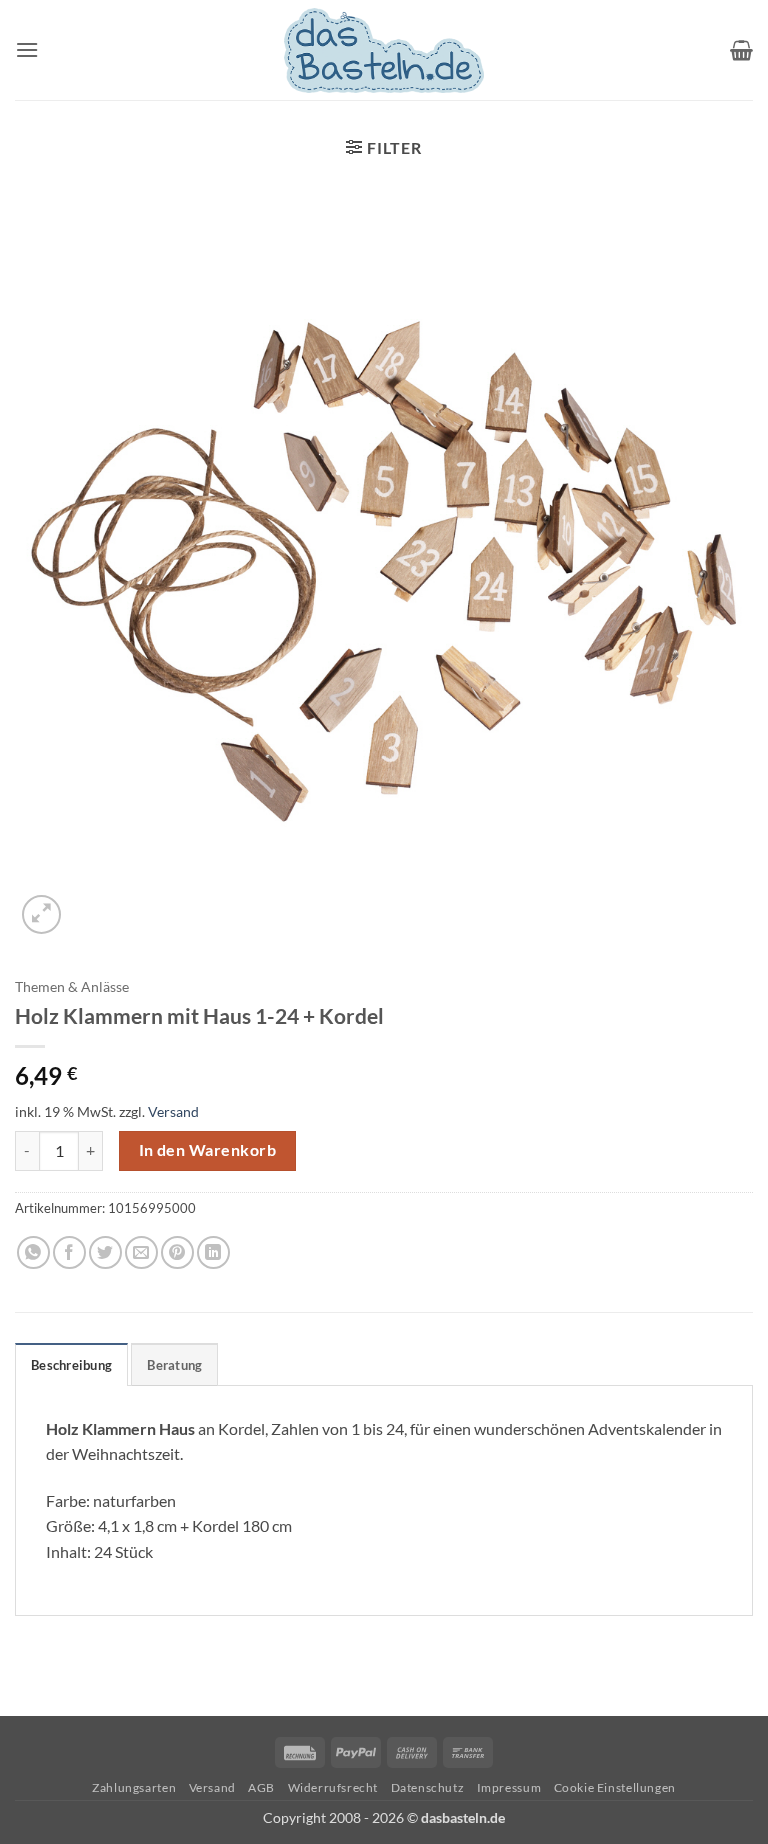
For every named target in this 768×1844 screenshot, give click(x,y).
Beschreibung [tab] (71, 1365)
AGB (261, 1787)
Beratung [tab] (174, 1365)
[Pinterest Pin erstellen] (177, 1252)
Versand (173, 1111)
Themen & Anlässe (72, 987)
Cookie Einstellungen (615, 1787)
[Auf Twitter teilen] (105, 1252)
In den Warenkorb (207, 1150)
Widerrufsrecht (333, 1787)
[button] (27, 49)
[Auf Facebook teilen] (69, 1252)
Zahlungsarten (134, 1787)
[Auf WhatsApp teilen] (33, 1252)
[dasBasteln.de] (384, 50)
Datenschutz (428, 1787)
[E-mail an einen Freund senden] (141, 1252)
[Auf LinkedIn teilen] (213, 1252)
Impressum (509, 1787)
